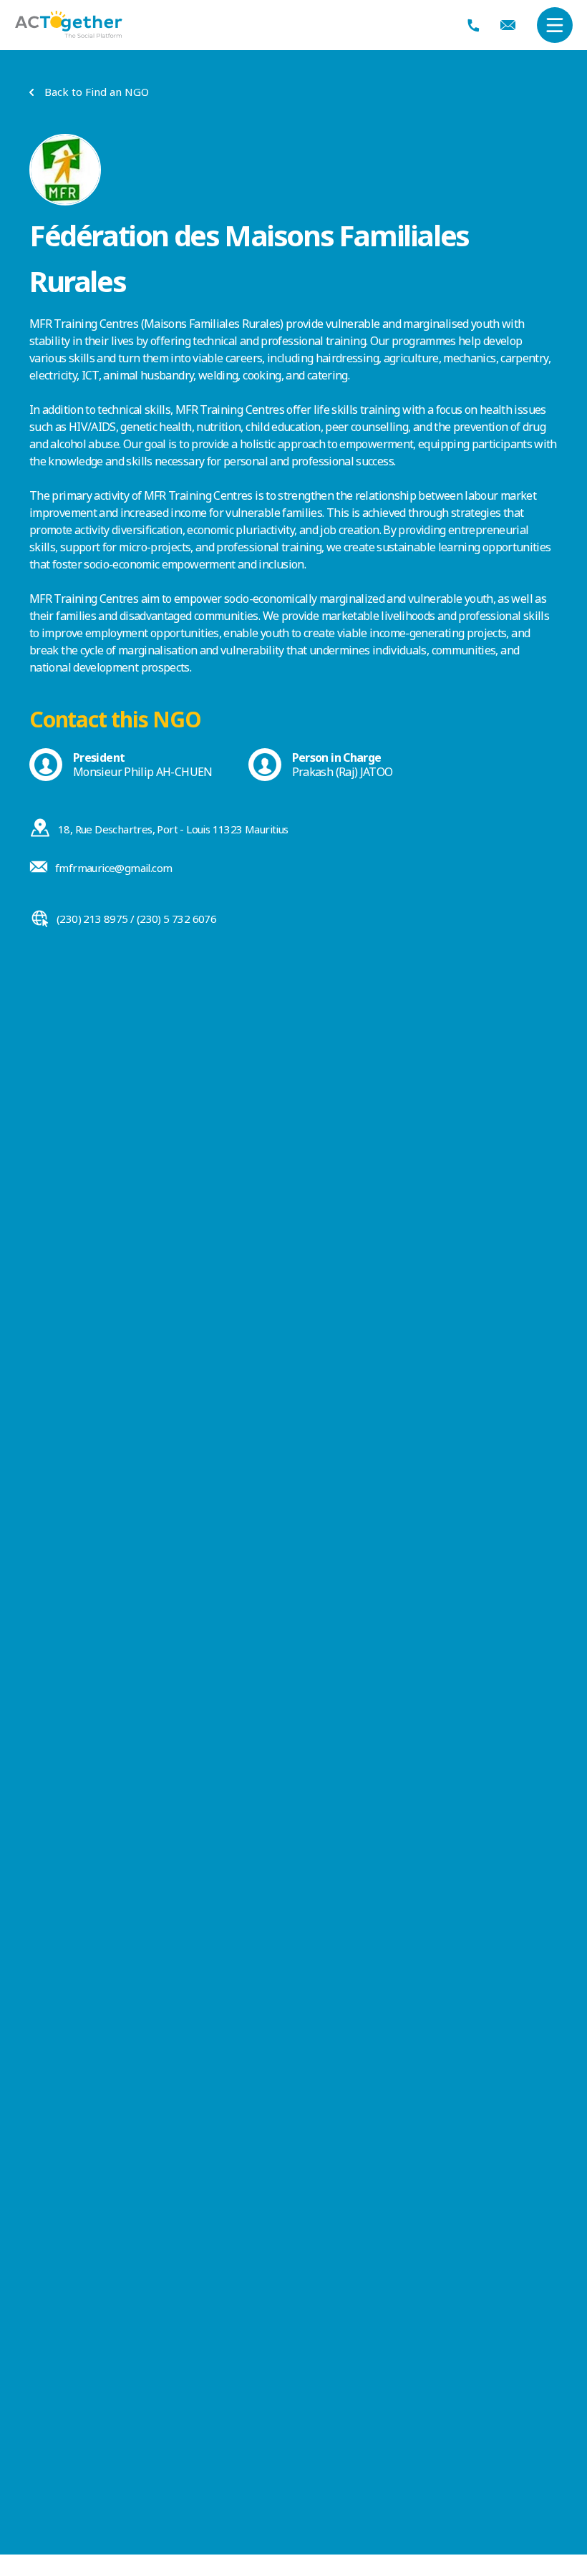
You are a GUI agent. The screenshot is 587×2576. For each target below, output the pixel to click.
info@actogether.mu (508, 25)
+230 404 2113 (474, 25)
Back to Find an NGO (97, 92)
